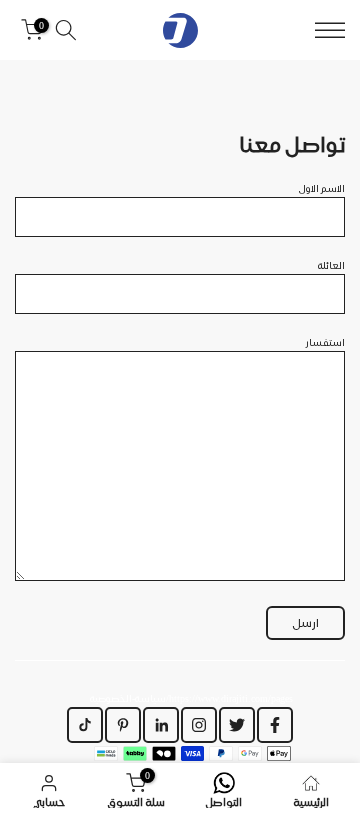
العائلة (331, 265)
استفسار (325, 342)
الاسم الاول (322, 188)
